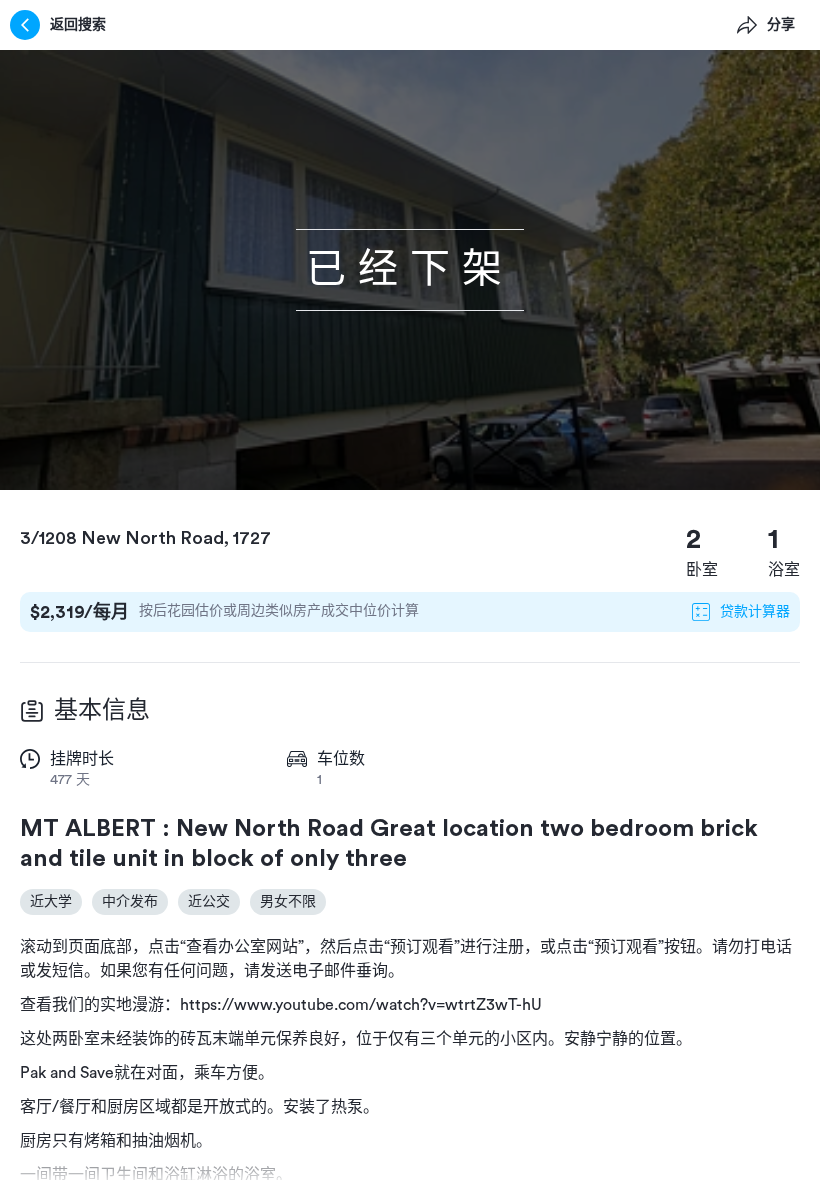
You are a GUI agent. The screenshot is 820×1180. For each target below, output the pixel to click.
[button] (410, 270)
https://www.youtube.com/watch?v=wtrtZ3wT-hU (361, 1005)
